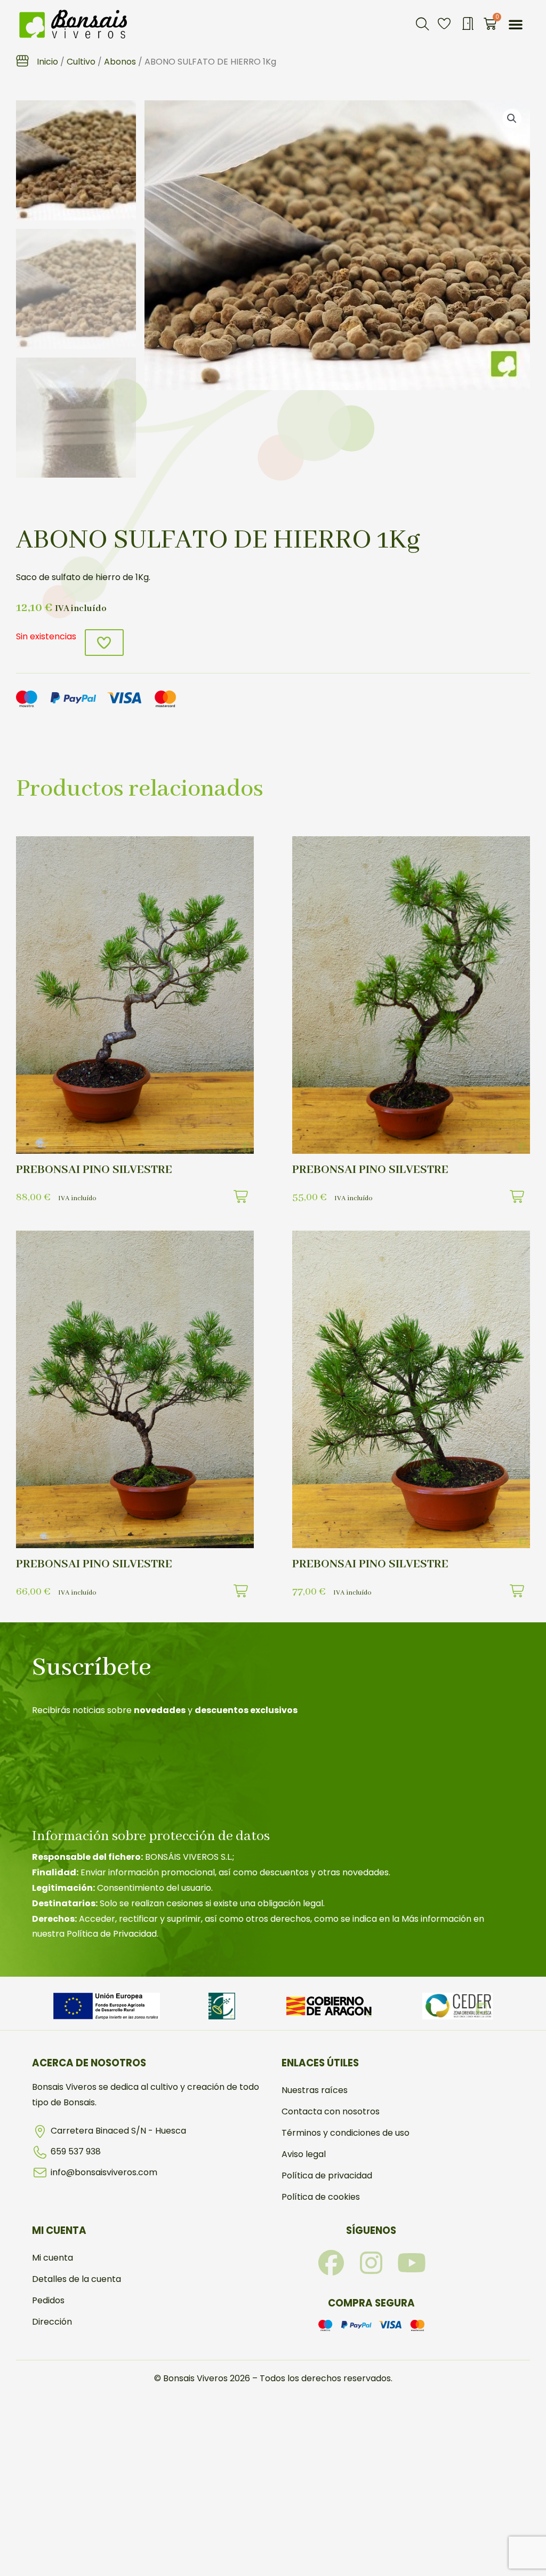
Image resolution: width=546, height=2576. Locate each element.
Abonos (120, 62)
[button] (422, 24)
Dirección (52, 2322)
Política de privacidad (327, 2175)
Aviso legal (304, 2154)
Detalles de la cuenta (77, 2279)
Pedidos (48, 2300)
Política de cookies (321, 2197)
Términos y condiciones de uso (346, 2133)
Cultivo (81, 62)
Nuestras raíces (315, 2090)
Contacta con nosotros (331, 2111)
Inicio (47, 62)
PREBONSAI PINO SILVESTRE (94, 1170)
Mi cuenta (53, 2258)
